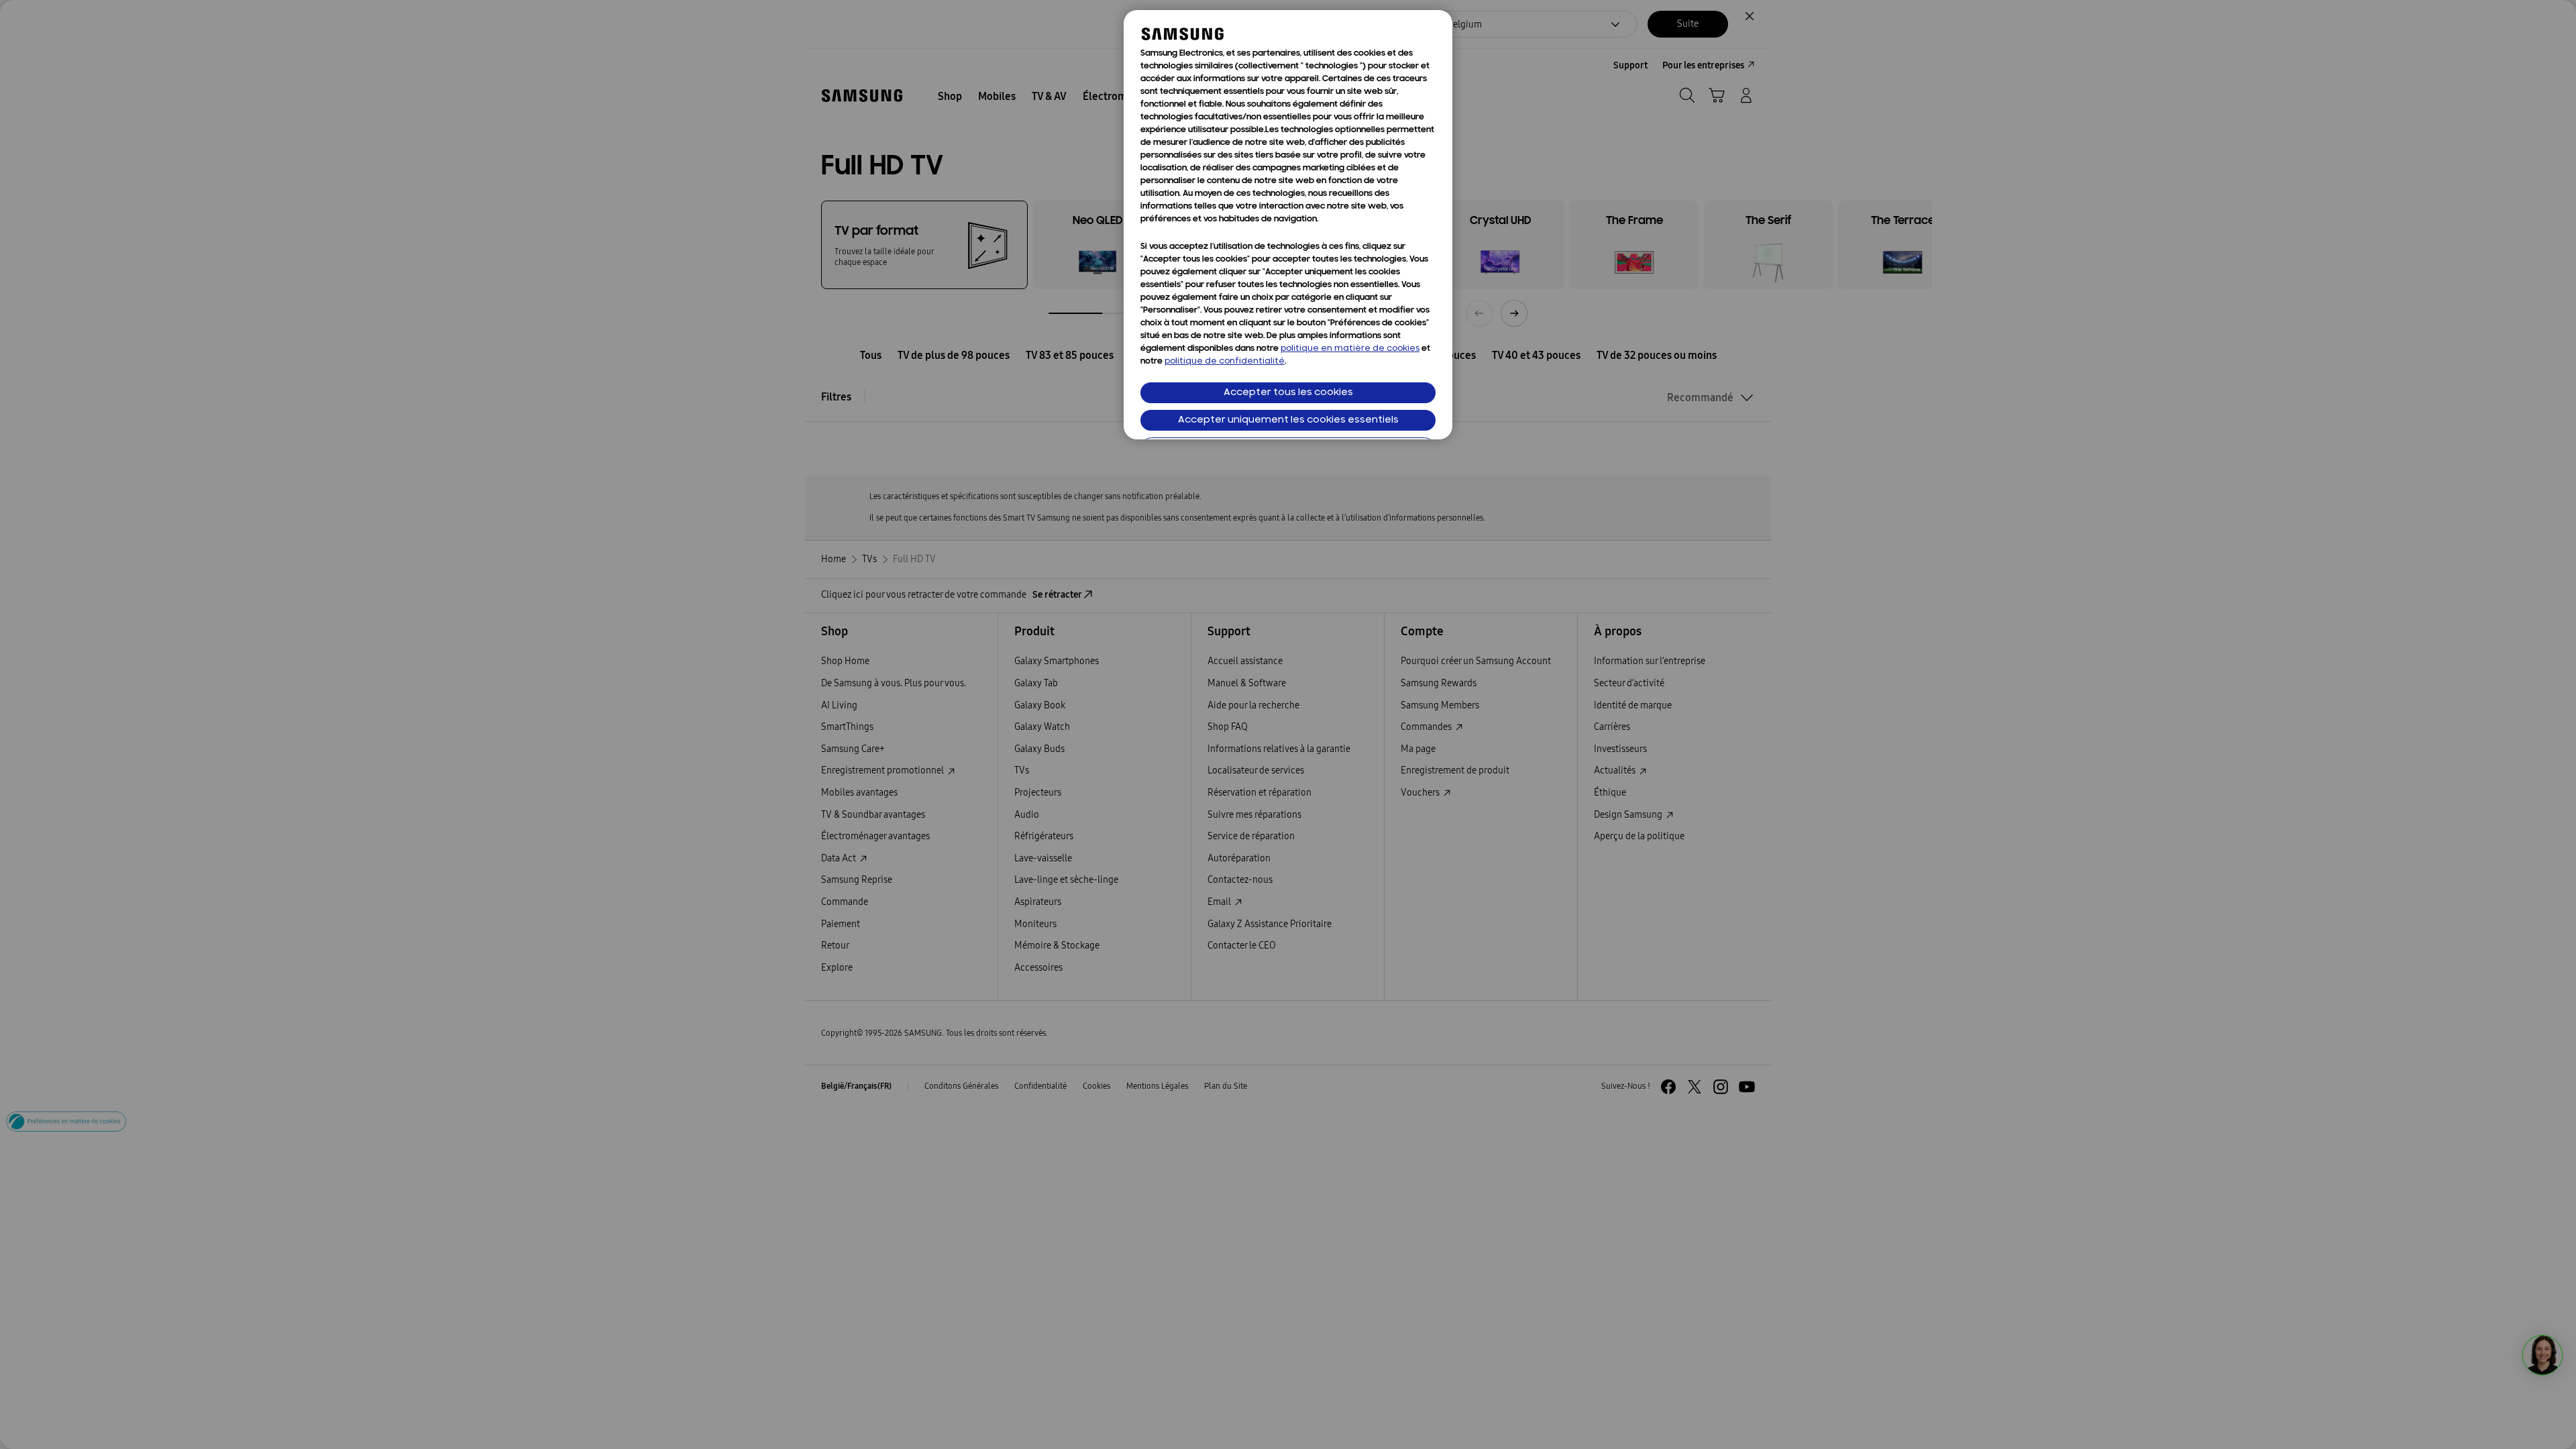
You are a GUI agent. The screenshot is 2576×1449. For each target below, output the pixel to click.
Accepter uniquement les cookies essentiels (1288, 420)
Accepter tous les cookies (1288, 393)
